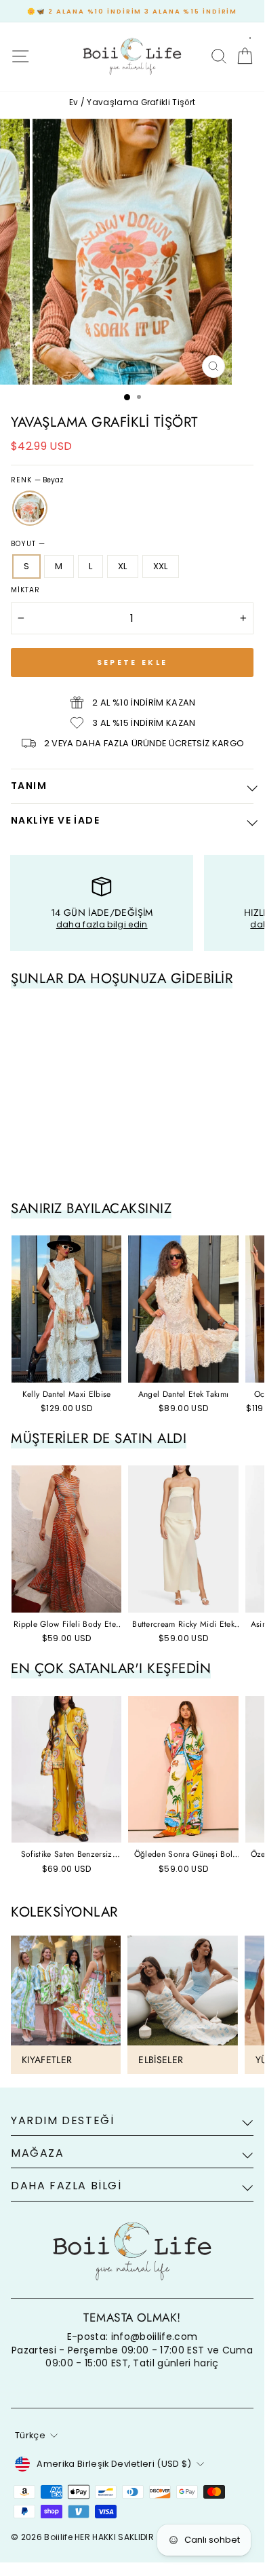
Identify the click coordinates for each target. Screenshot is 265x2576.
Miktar (25, 590)
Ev (74, 102)
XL (123, 566)
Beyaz (30, 508)
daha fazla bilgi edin (102, 924)
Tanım (29, 786)
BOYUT (28, 544)
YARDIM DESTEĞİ (62, 2120)
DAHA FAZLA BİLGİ (66, 2186)
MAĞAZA (38, 2153)
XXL (161, 566)
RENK (37, 480)
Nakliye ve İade (55, 820)
